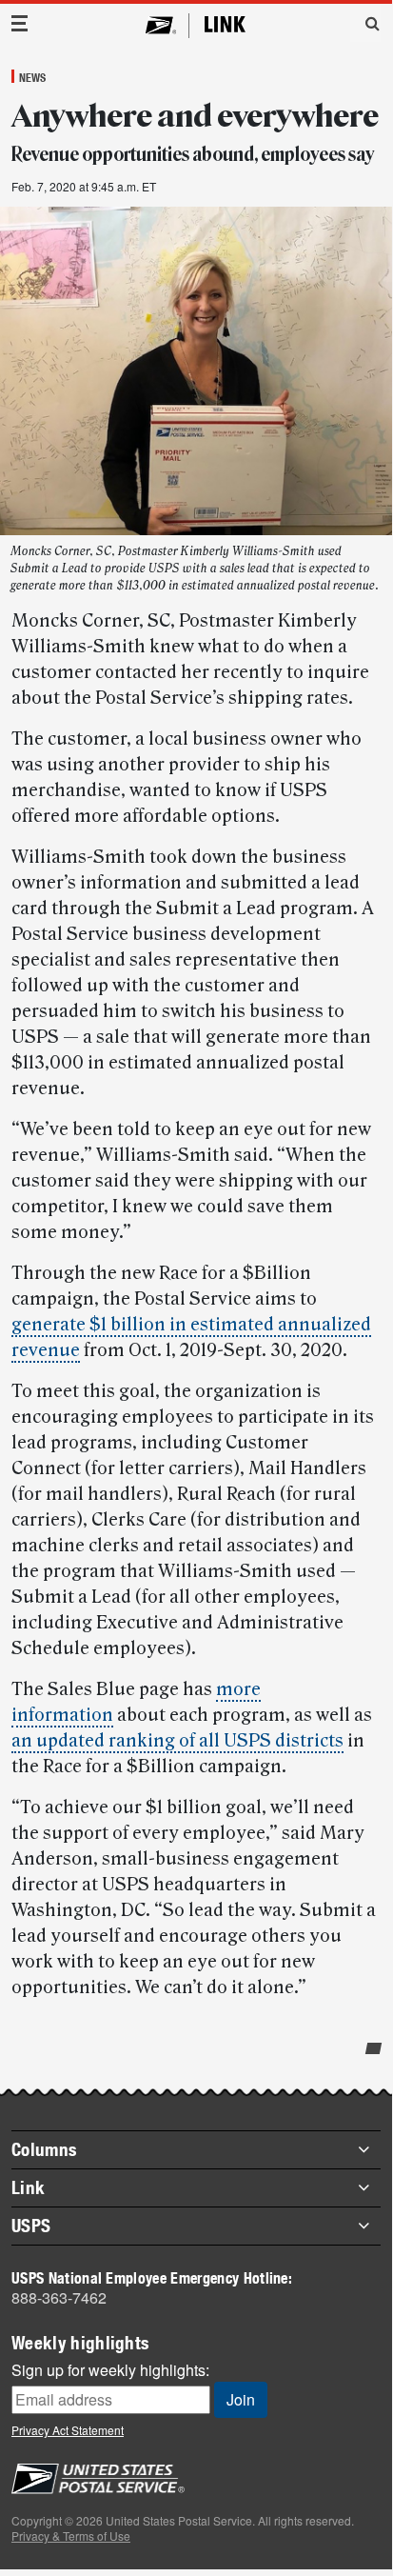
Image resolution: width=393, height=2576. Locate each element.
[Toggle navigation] (20, 23)
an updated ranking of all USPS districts (177, 1741)
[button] (365, 23)
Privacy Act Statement (68, 2430)
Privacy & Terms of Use (71, 2536)
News (32, 77)
